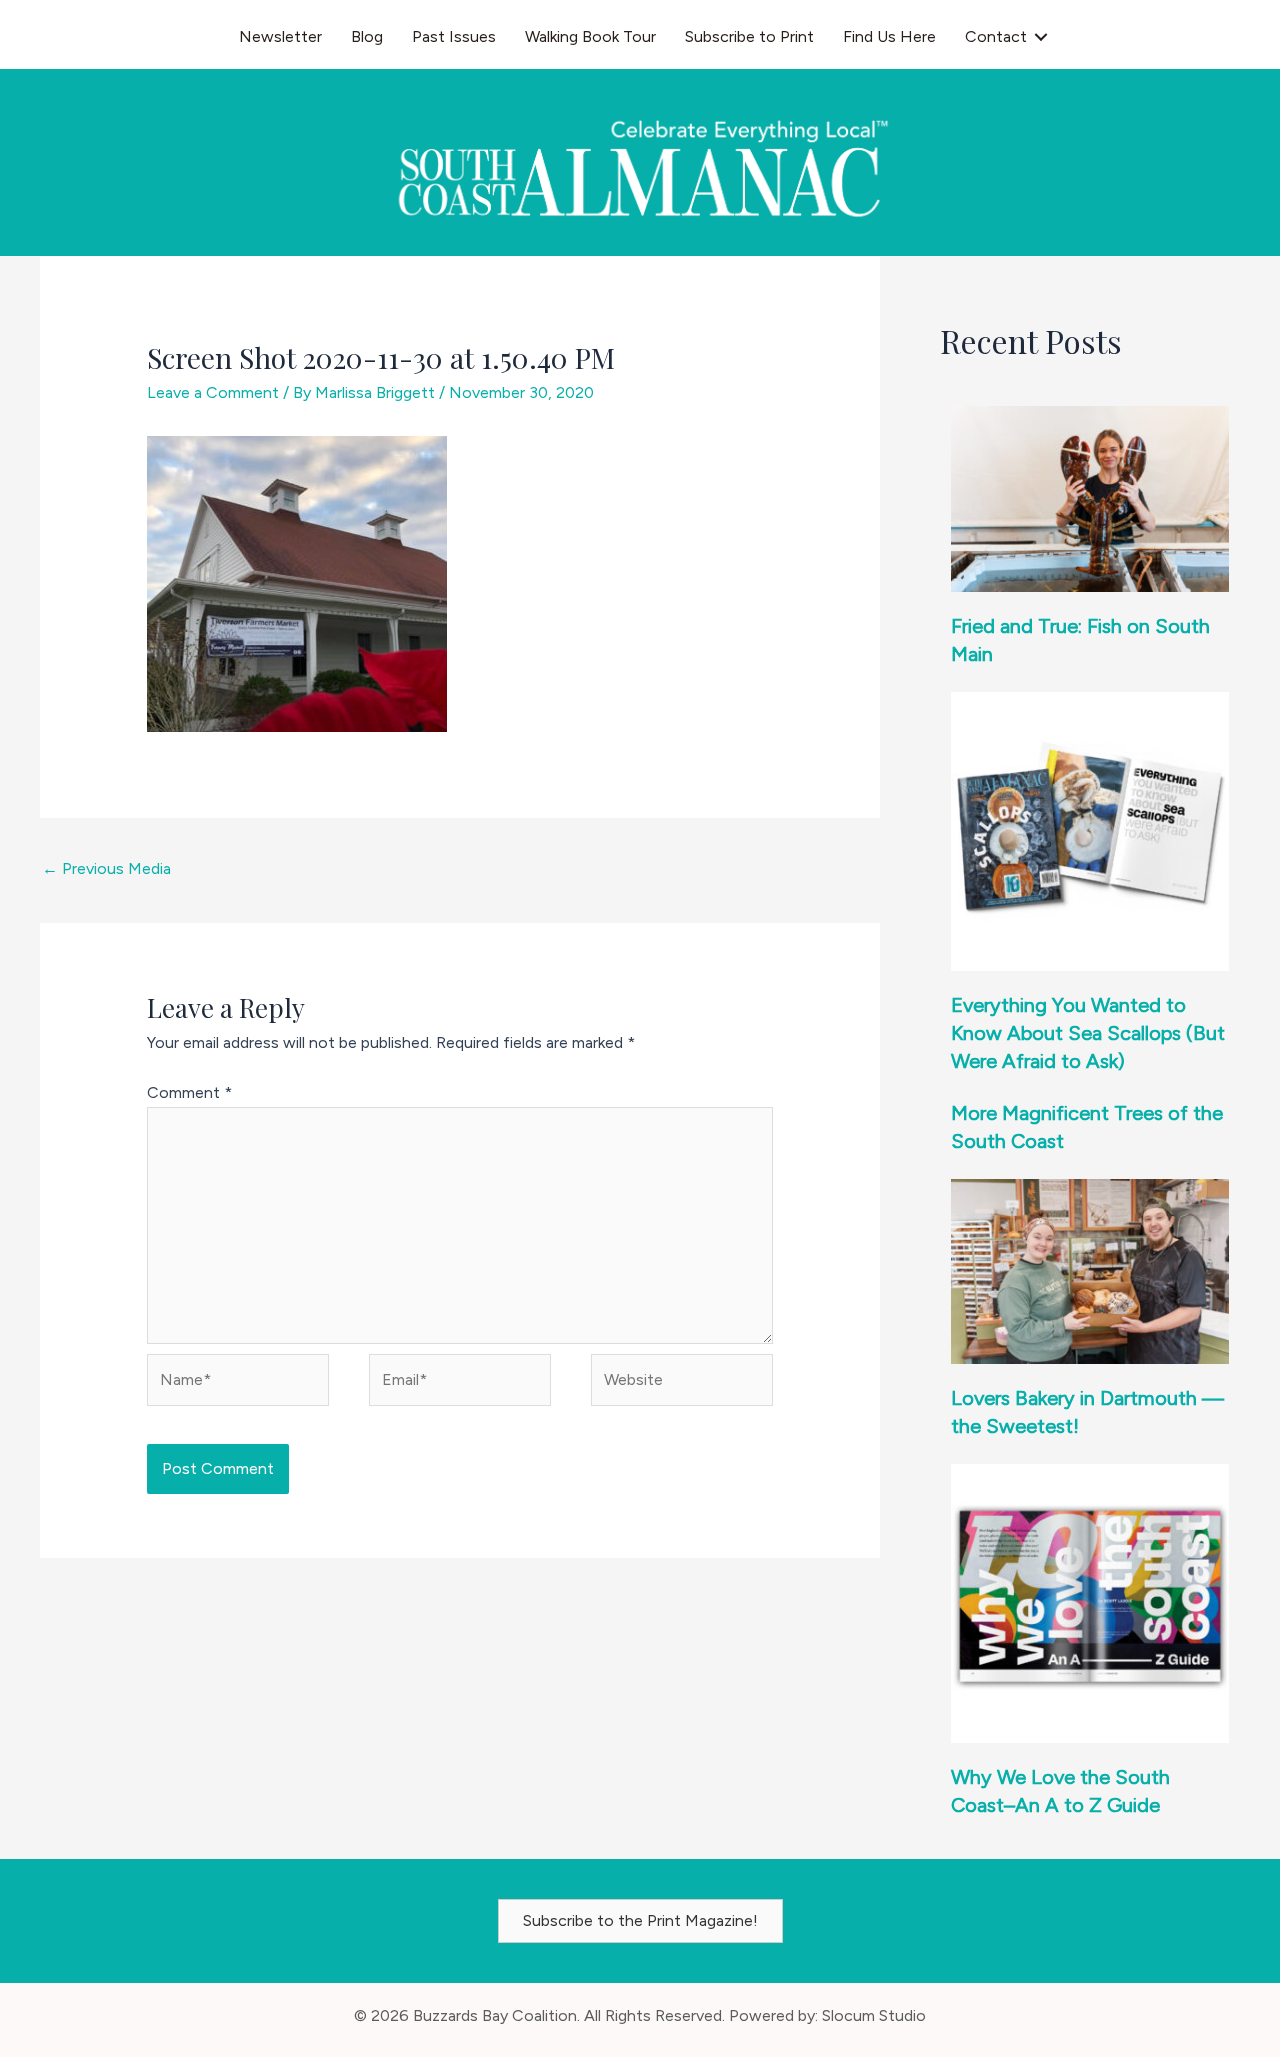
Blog (367, 36)
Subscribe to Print (749, 36)
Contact (996, 36)
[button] (1041, 37)
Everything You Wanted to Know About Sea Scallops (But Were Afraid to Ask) (1088, 1033)
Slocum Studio (874, 2015)
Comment (189, 1092)
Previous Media (106, 868)
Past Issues (454, 36)
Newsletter (280, 36)
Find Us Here (889, 36)
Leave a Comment (213, 392)
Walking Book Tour (590, 36)
